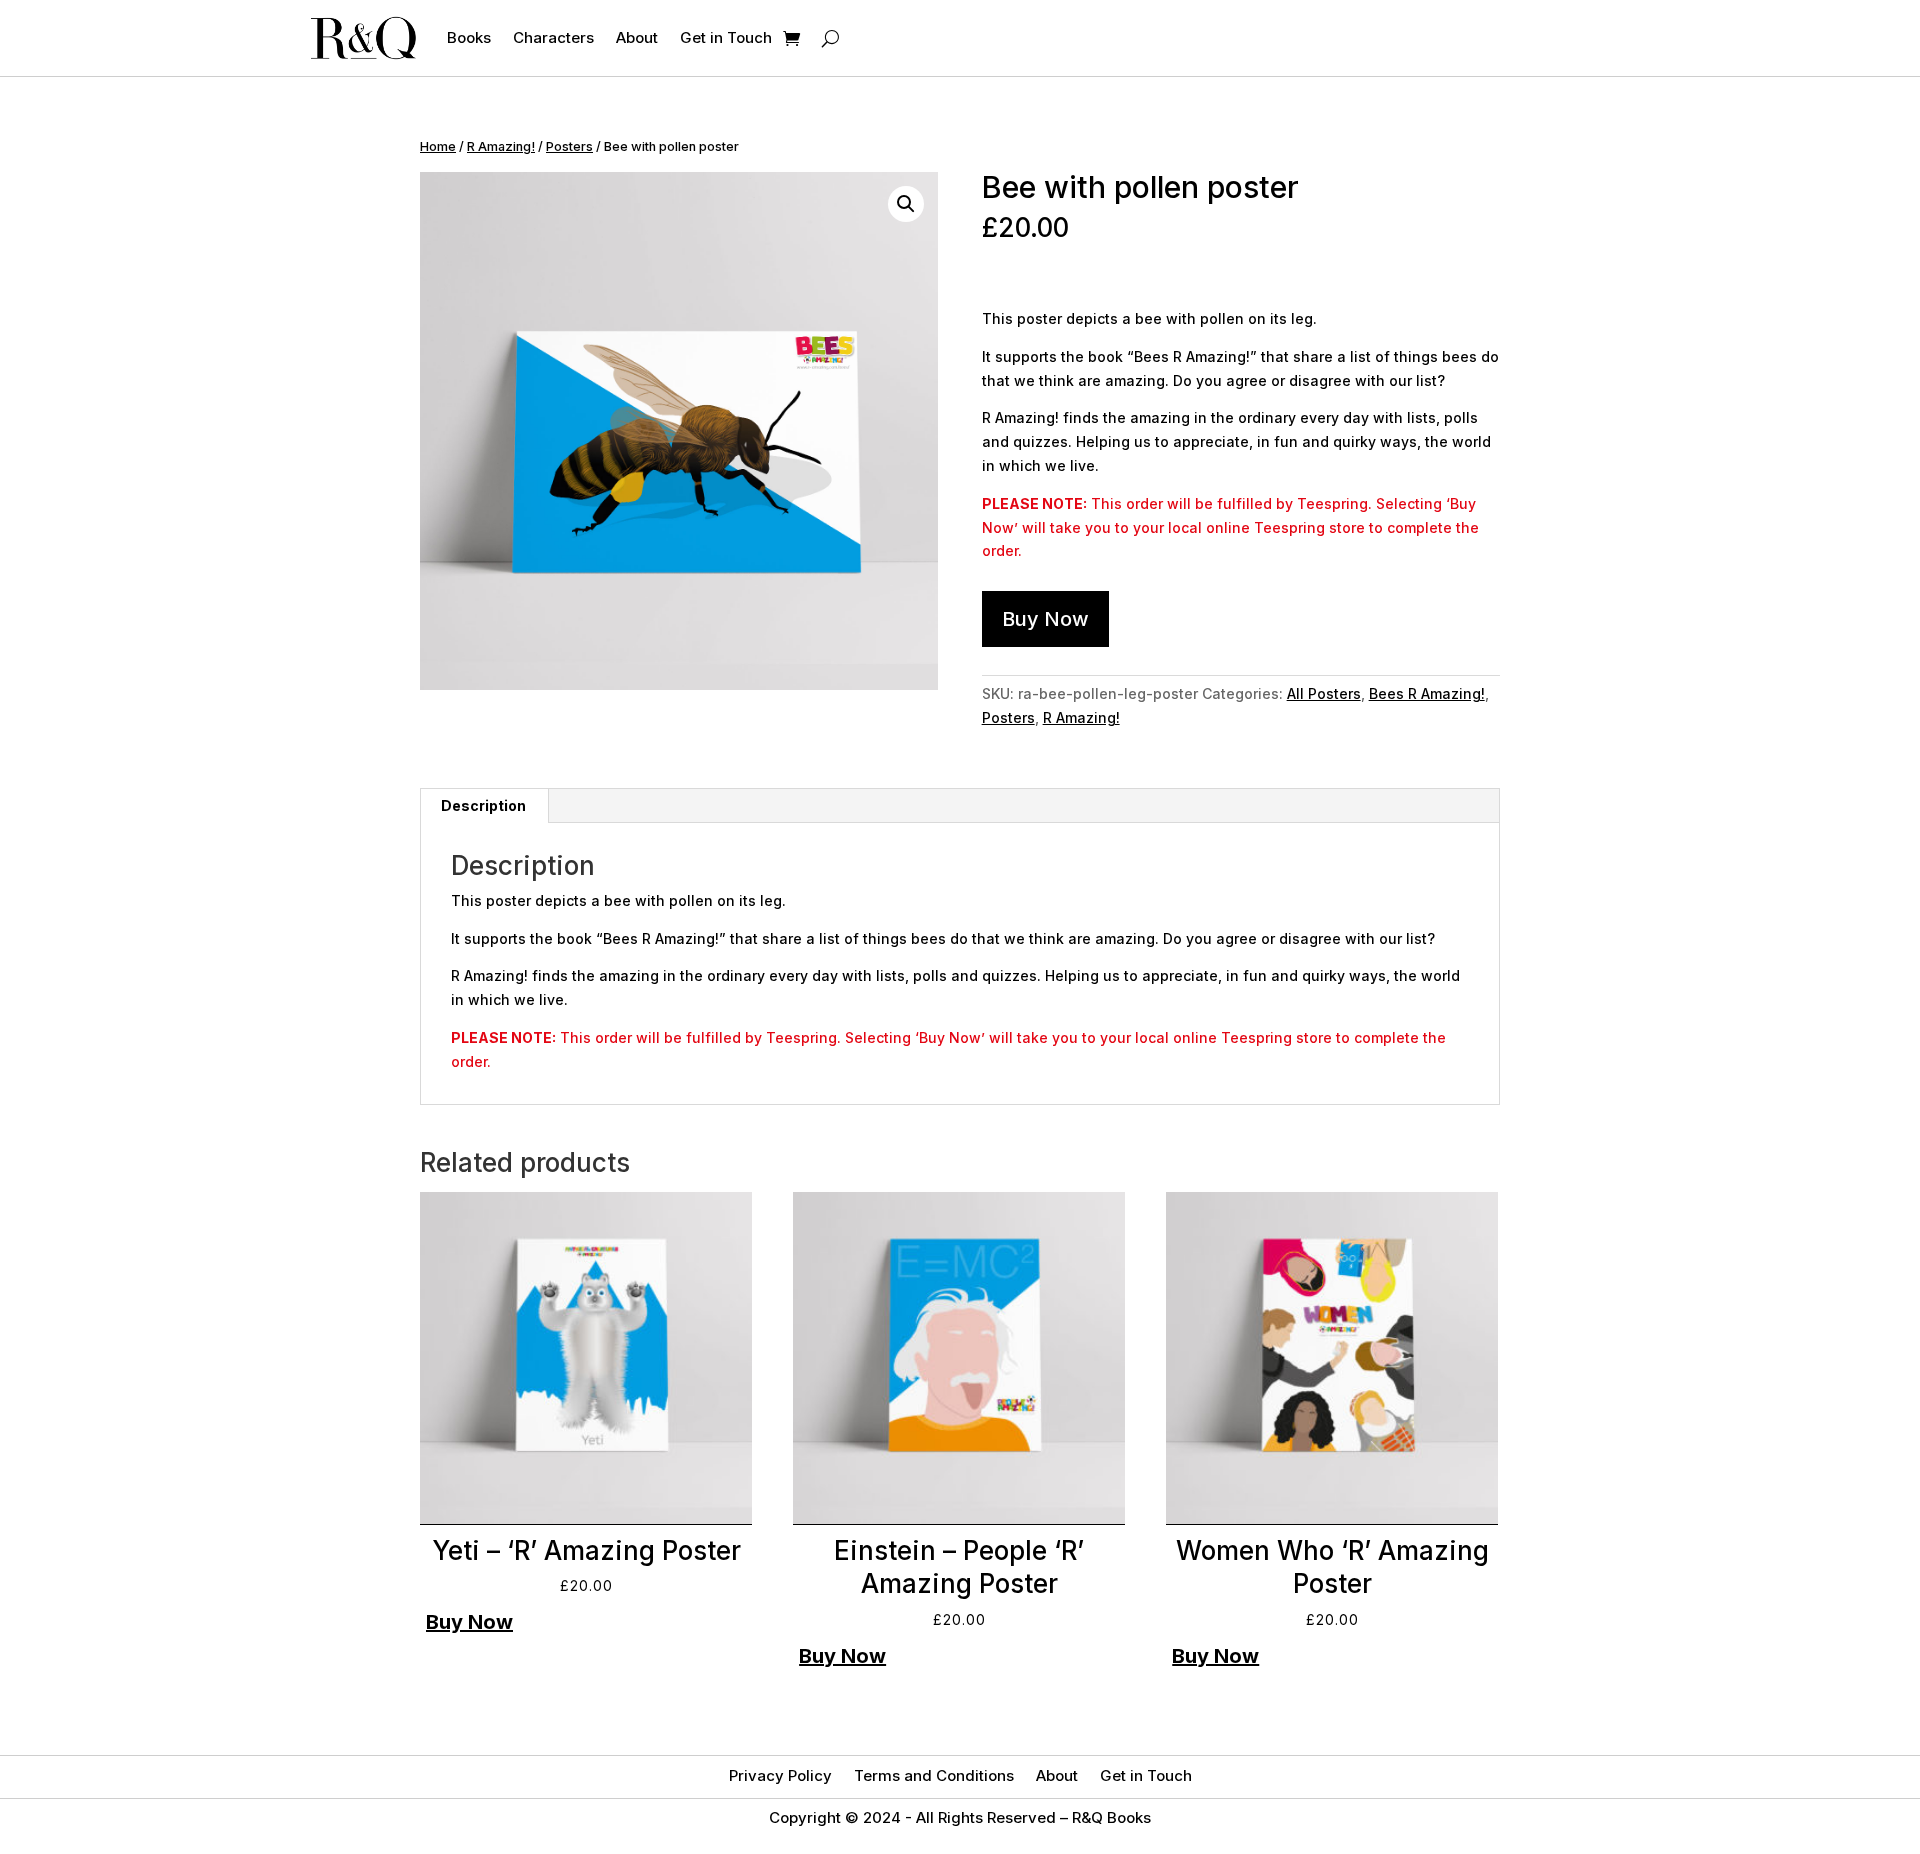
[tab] (484, 806)
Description (483, 805)
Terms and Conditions (934, 1777)
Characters (553, 37)
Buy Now (1045, 619)
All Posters (1324, 693)
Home (438, 146)
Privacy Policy (780, 1777)
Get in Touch (726, 37)
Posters (569, 146)
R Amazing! (501, 146)
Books (469, 37)
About (637, 37)
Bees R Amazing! (1427, 693)
